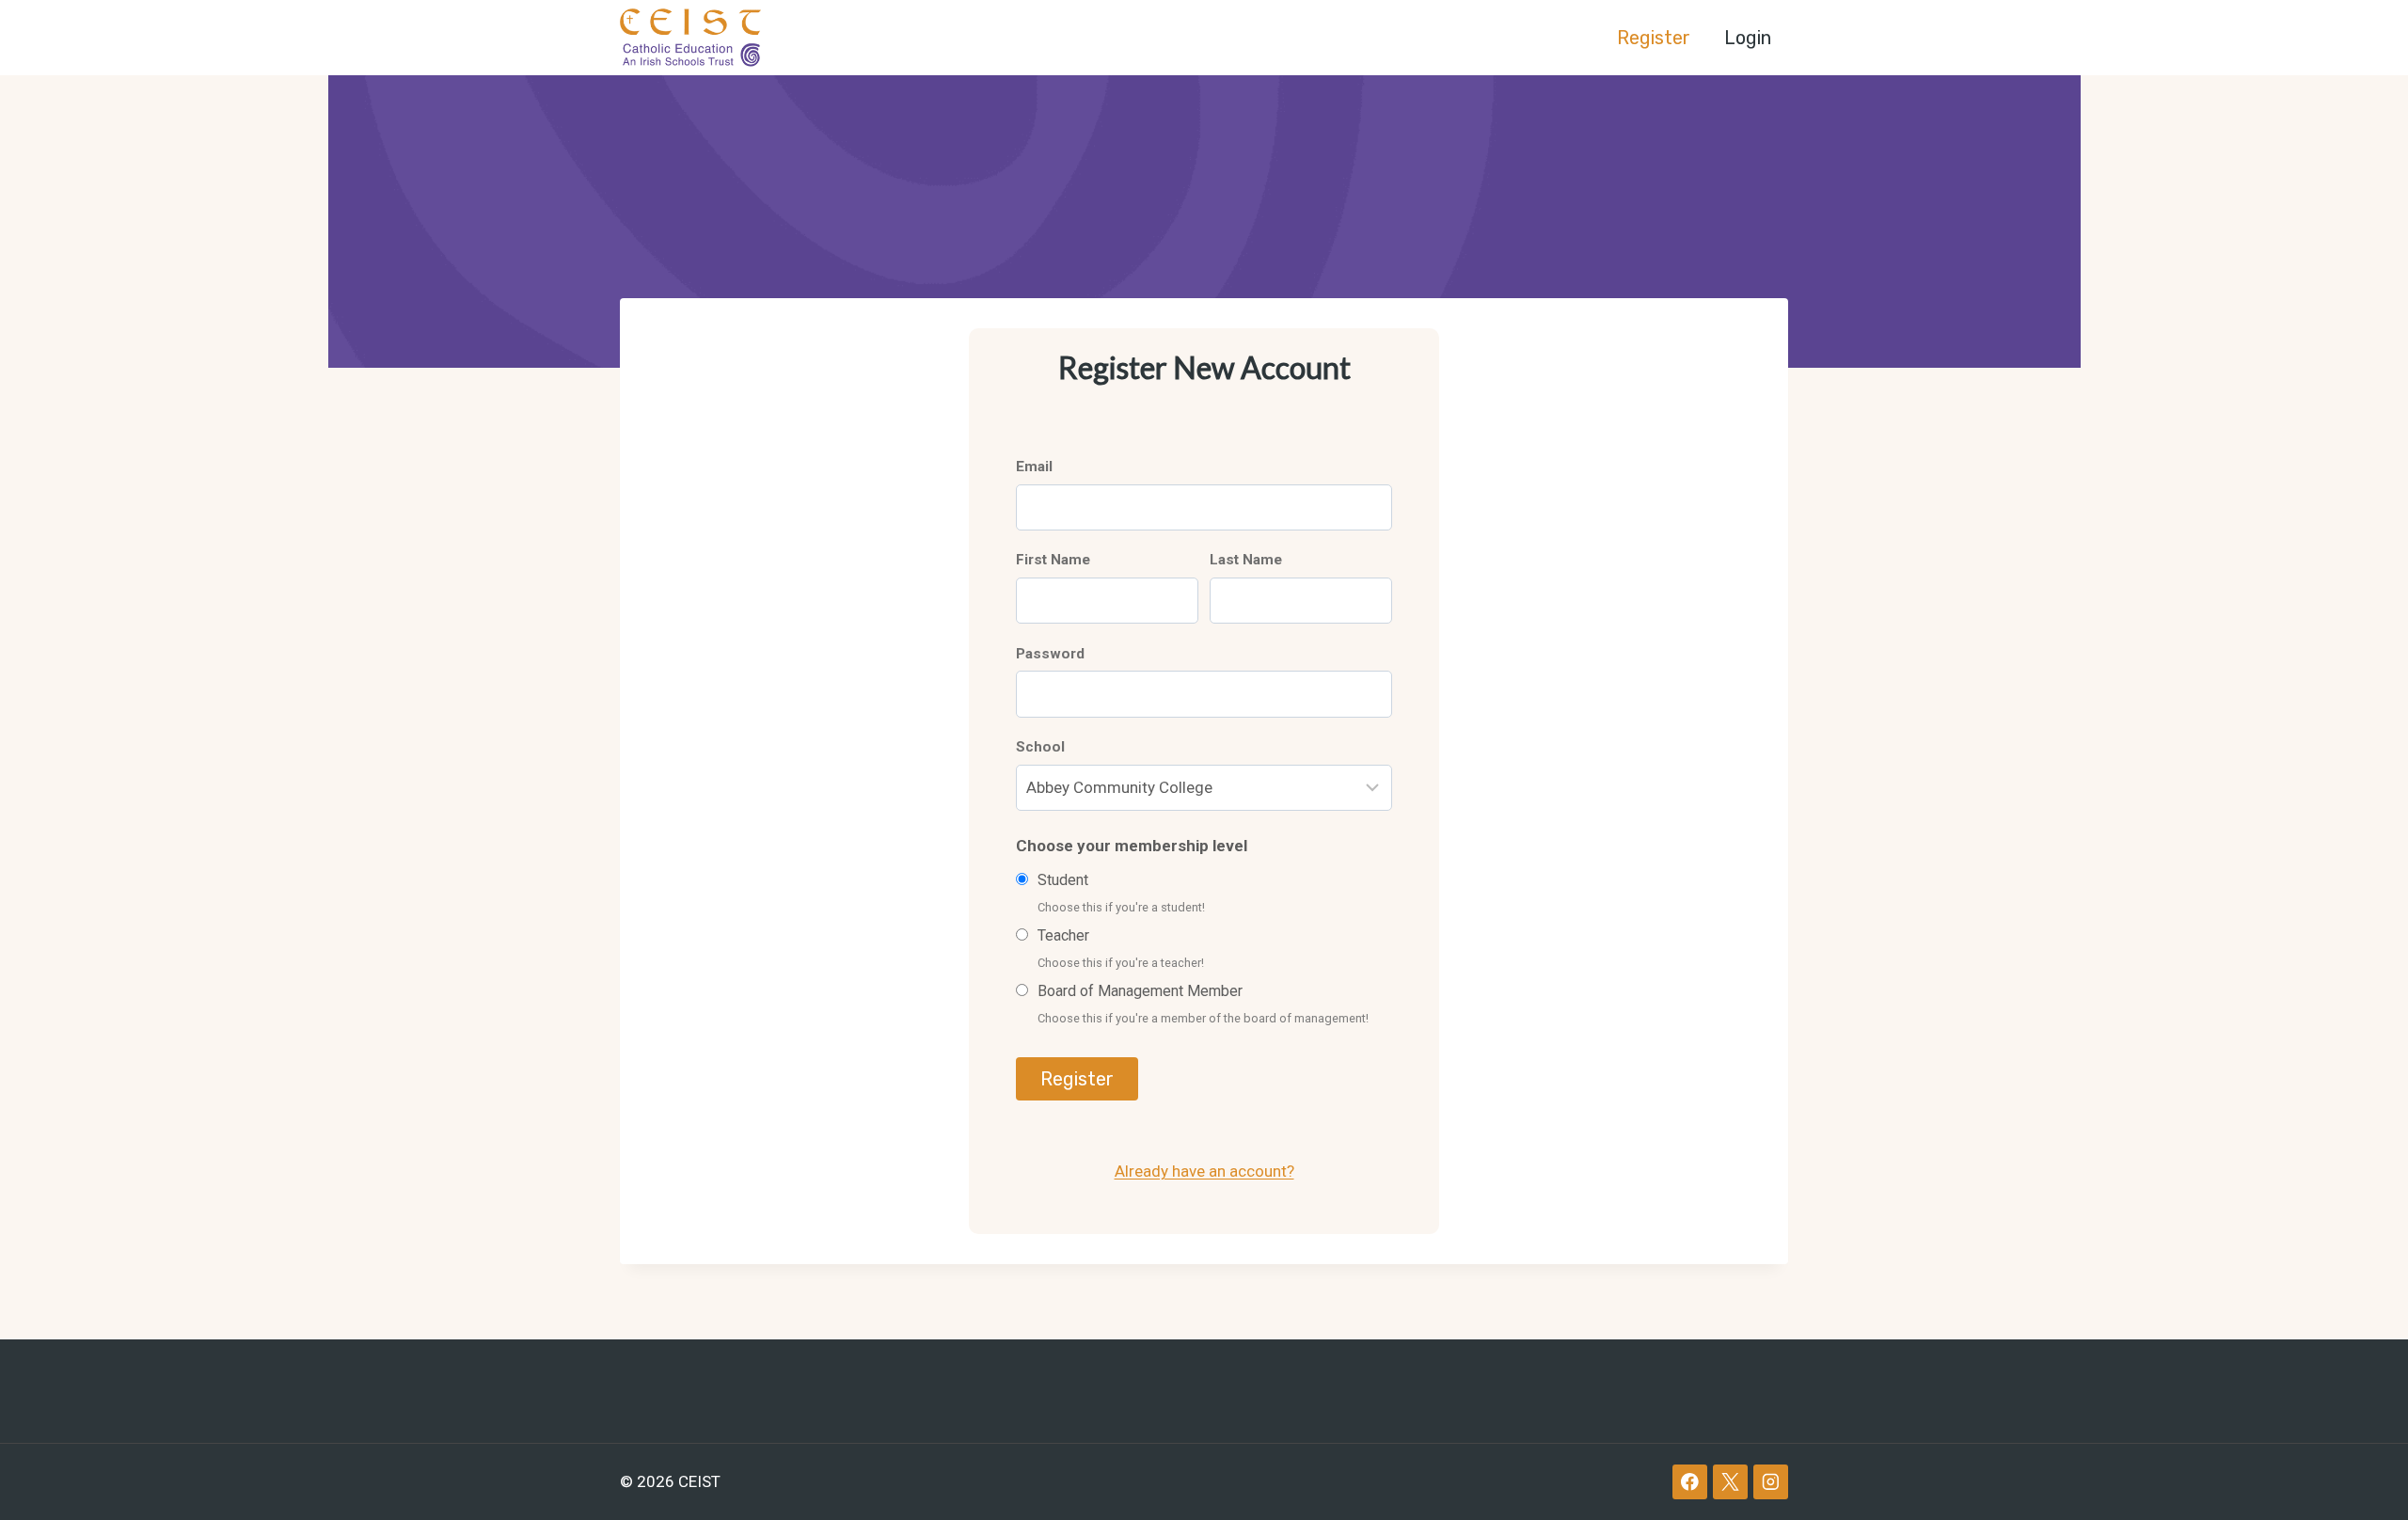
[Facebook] (1690, 1482)
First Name (1053, 560)
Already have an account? (1204, 1171)
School (1040, 747)
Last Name (1246, 560)
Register (1654, 38)
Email (1034, 467)
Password (1050, 654)
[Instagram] (1771, 1482)
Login (1748, 38)
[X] (1730, 1482)
